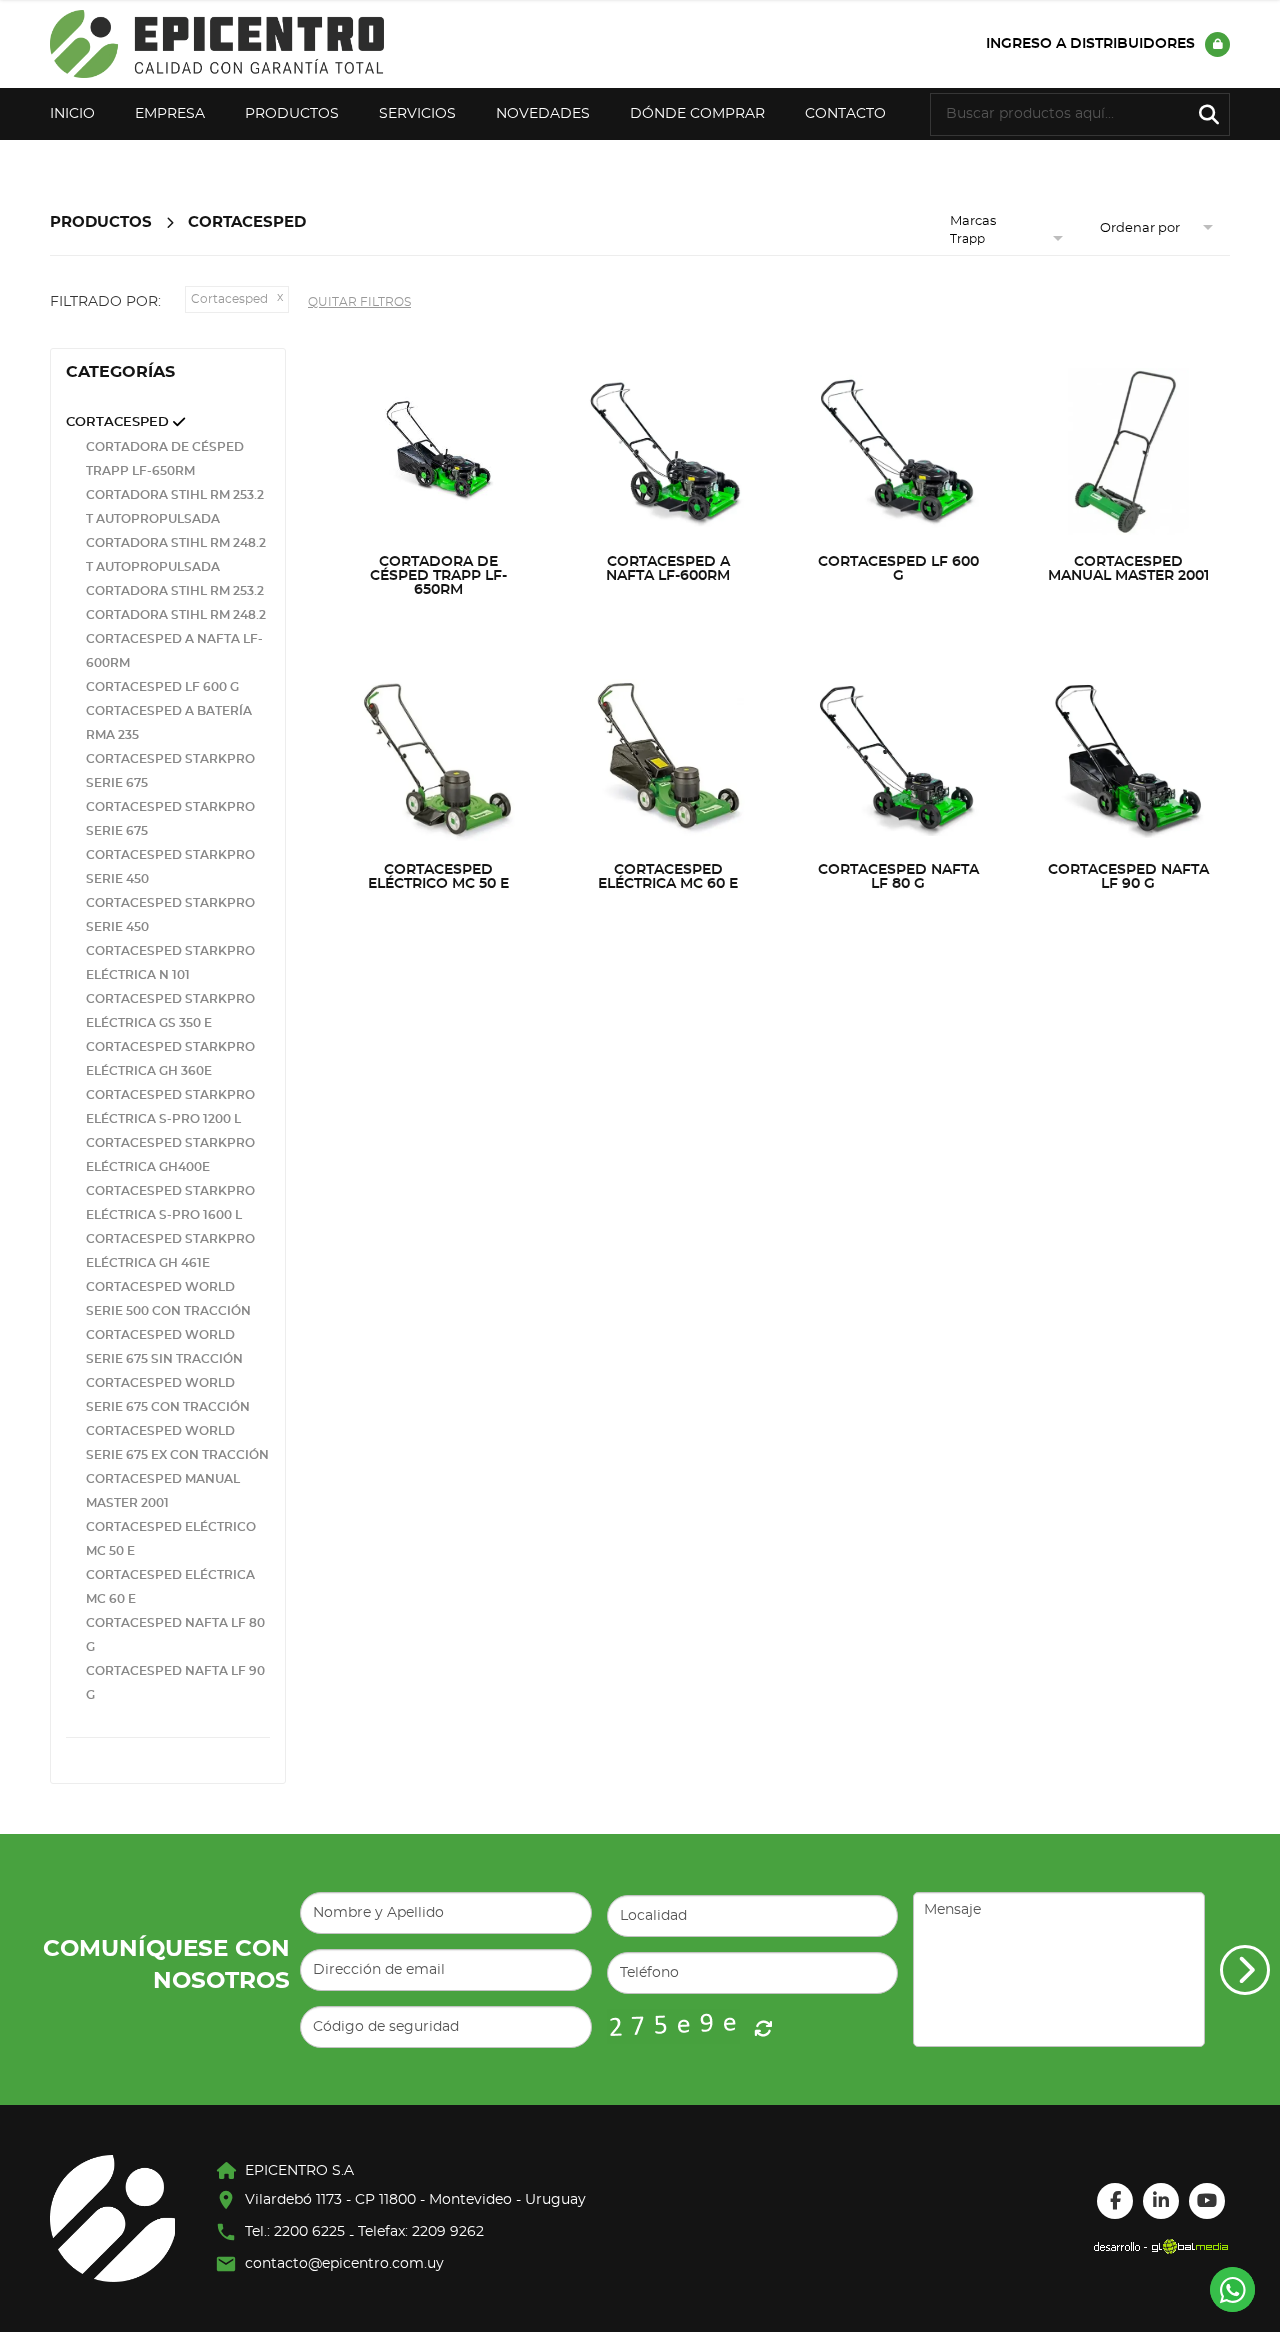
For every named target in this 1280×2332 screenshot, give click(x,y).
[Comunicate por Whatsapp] (1232, 2289)
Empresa (170, 114)
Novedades (543, 114)
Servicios (417, 114)
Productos (292, 114)
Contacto (845, 114)
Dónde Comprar (697, 114)
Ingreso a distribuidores (1090, 44)
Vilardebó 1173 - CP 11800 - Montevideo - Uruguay (415, 2200)
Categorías (120, 372)
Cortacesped (247, 222)
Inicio (72, 114)
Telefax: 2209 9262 (421, 2232)
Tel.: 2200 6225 (295, 2232)
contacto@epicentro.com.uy (344, 2264)
